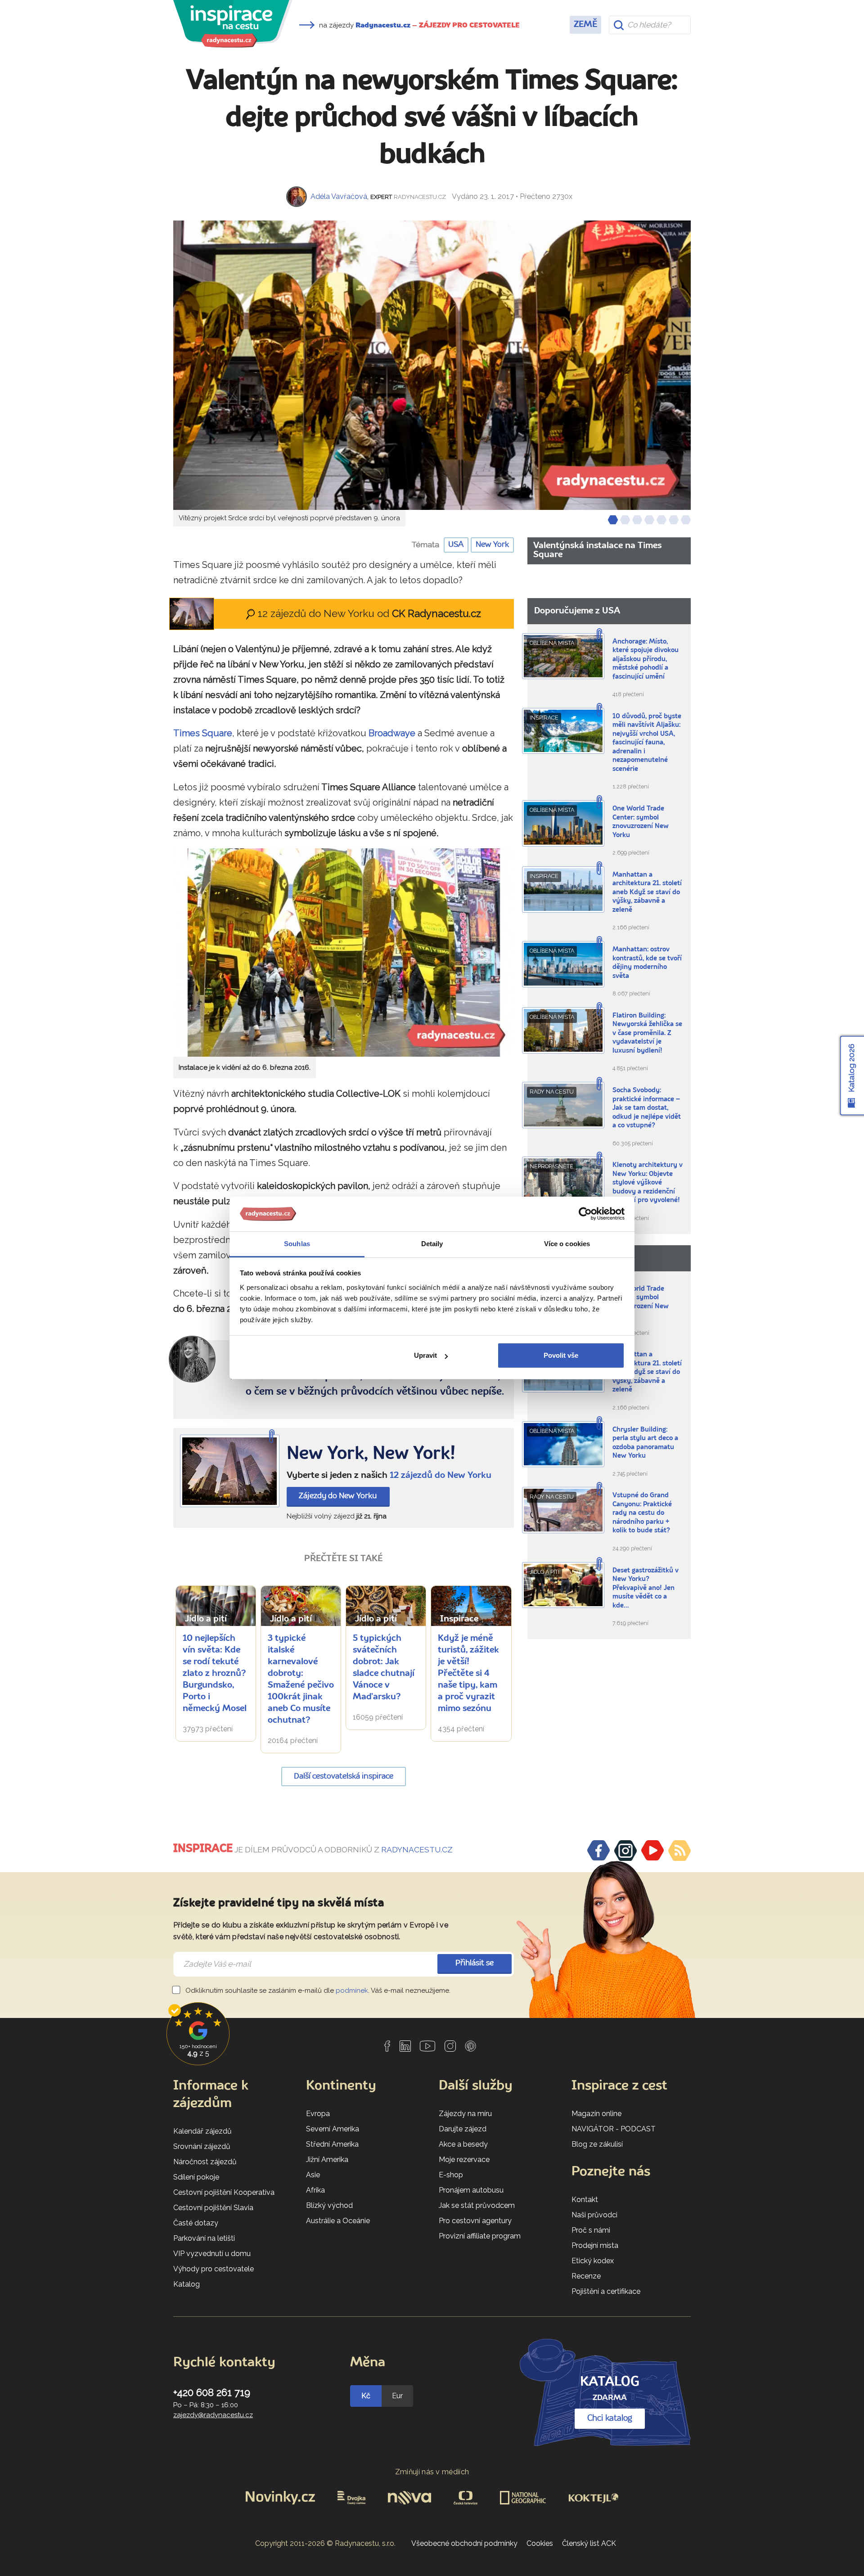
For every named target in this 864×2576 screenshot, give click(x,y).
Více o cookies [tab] (567, 1244)
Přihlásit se (475, 1963)
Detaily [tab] (432, 1244)
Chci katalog (610, 2418)
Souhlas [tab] (297, 1244)
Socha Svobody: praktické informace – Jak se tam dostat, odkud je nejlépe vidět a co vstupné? (647, 1108)
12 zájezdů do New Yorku (441, 1476)
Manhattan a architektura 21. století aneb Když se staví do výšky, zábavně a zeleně (647, 893)
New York (492, 545)
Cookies (540, 2543)
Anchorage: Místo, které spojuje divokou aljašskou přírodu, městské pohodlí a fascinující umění (646, 660)
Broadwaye (392, 733)
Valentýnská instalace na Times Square (597, 550)
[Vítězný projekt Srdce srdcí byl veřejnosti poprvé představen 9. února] (432, 365)
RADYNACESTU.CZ (417, 1850)
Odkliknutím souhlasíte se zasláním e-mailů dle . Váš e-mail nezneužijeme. (317, 1991)
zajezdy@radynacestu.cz (213, 2415)
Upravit (425, 1355)
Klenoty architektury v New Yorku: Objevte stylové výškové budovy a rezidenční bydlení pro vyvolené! (648, 1183)
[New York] (230, 1471)
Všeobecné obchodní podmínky (464, 2543)
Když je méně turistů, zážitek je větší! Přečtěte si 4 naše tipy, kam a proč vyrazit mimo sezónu (468, 1674)
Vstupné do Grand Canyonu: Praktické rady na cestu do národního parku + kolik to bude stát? (642, 1513)
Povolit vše (561, 1355)
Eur (397, 2396)
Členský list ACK (589, 2543)
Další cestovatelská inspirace (344, 1777)
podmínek (352, 1991)
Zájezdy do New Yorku (338, 1496)
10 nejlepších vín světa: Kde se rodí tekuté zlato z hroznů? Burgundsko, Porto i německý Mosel (215, 1674)
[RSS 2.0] (679, 1851)
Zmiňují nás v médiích (432, 2472)
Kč (366, 2396)
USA (456, 545)
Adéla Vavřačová (339, 196)
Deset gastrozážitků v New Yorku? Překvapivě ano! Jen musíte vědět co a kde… (646, 1588)
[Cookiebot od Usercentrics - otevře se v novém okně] (585, 1214)
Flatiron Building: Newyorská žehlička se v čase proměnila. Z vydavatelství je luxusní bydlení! (647, 1034)
